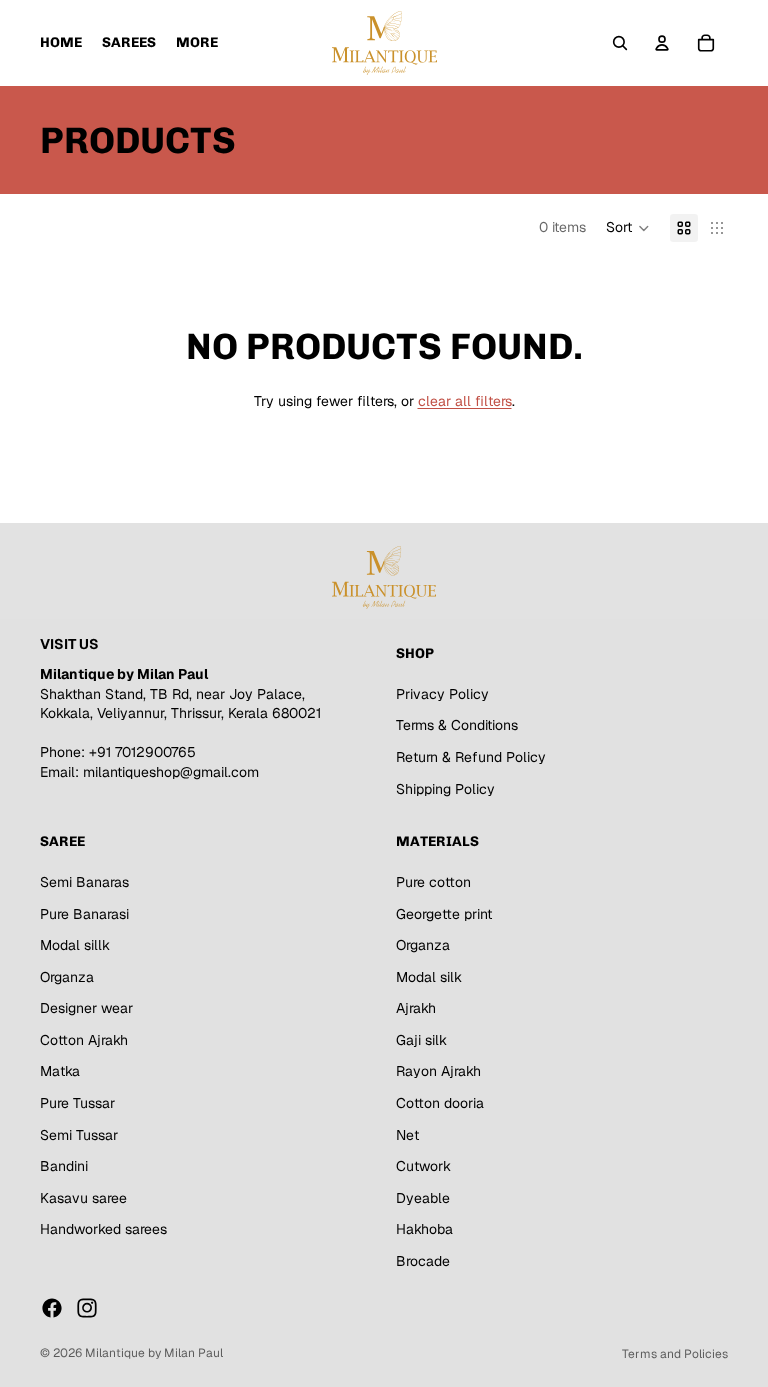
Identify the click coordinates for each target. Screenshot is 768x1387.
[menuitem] (197, 43)
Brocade (423, 1261)
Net (407, 1134)
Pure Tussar (77, 1103)
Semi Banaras (84, 882)
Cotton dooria (440, 1103)
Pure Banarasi (84, 913)
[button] (628, 228)
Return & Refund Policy (471, 757)
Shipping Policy (445, 788)
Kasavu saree (83, 1198)
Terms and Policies (675, 1354)
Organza (67, 976)
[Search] (620, 43)
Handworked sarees (103, 1229)
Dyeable (423, 1198)
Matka (60, 1071)
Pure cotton (433, 882)
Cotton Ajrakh (84, 1040)
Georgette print (444, 913)
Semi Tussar (79, 1134)
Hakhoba (424, 1229)
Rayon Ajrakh (438, 1071)
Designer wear (86, 1008)
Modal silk (429, 976)
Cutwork (423, 1166)
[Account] (662, 43)
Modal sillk (75, 945)
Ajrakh (416, 1008)
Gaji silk (421, 1040)
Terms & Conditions (457, 725)
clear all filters (465, 401)
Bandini (64, 1166)
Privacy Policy (442, 693)
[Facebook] (52, 1307)
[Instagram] (87, 1307)
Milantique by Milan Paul (154, 1353)
